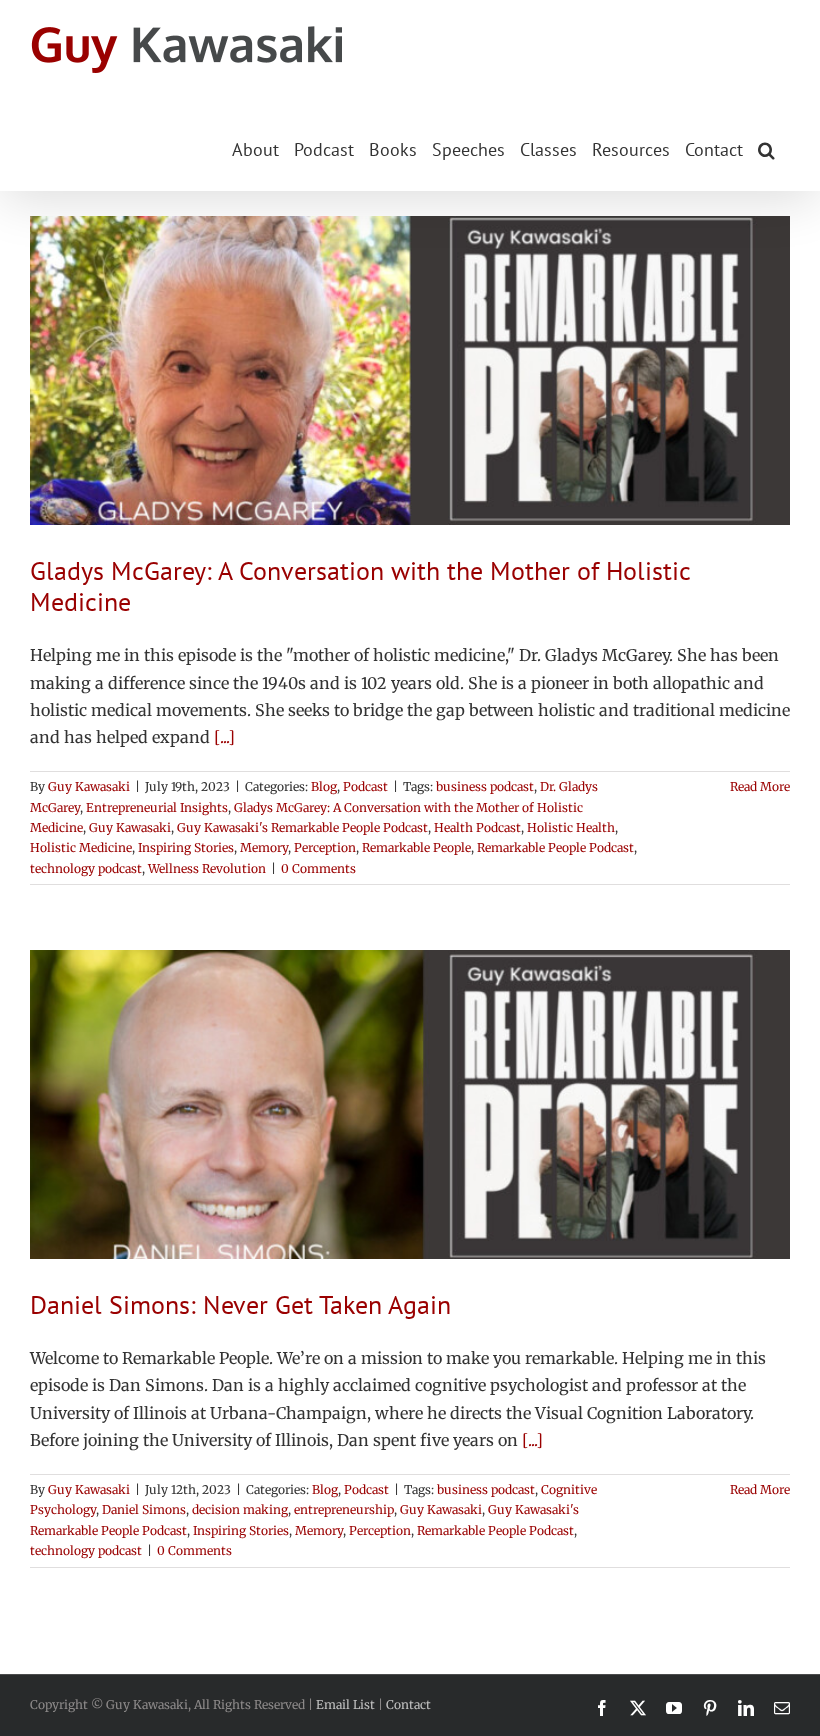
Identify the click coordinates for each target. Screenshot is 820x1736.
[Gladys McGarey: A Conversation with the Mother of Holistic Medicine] (410, 370)
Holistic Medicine (81, 847)
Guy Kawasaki (89, 786)
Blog (324, 786)
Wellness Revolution (207, 868)
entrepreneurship (344, 1509)
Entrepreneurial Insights (157, 807)
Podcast (365, 786)
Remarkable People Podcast (555, 847)
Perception (325, 847)
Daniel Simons (144, 1509)
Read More (760, 786)
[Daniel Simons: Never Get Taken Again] (410, 1104)
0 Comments (318, 868)
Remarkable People (416, 847)
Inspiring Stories (186, 847)
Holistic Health (571, 827)
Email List (345, 1704)
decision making (240, 1509)
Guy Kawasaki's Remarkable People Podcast (302, 827)
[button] (766, 148)
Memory (264, 847)
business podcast (485, 786)
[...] (224, 737)
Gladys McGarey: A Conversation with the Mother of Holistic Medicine (360, 586)
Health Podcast (477, 827)
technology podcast (86, 868)
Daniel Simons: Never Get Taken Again (240, 1304)
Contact (408, 1704)
